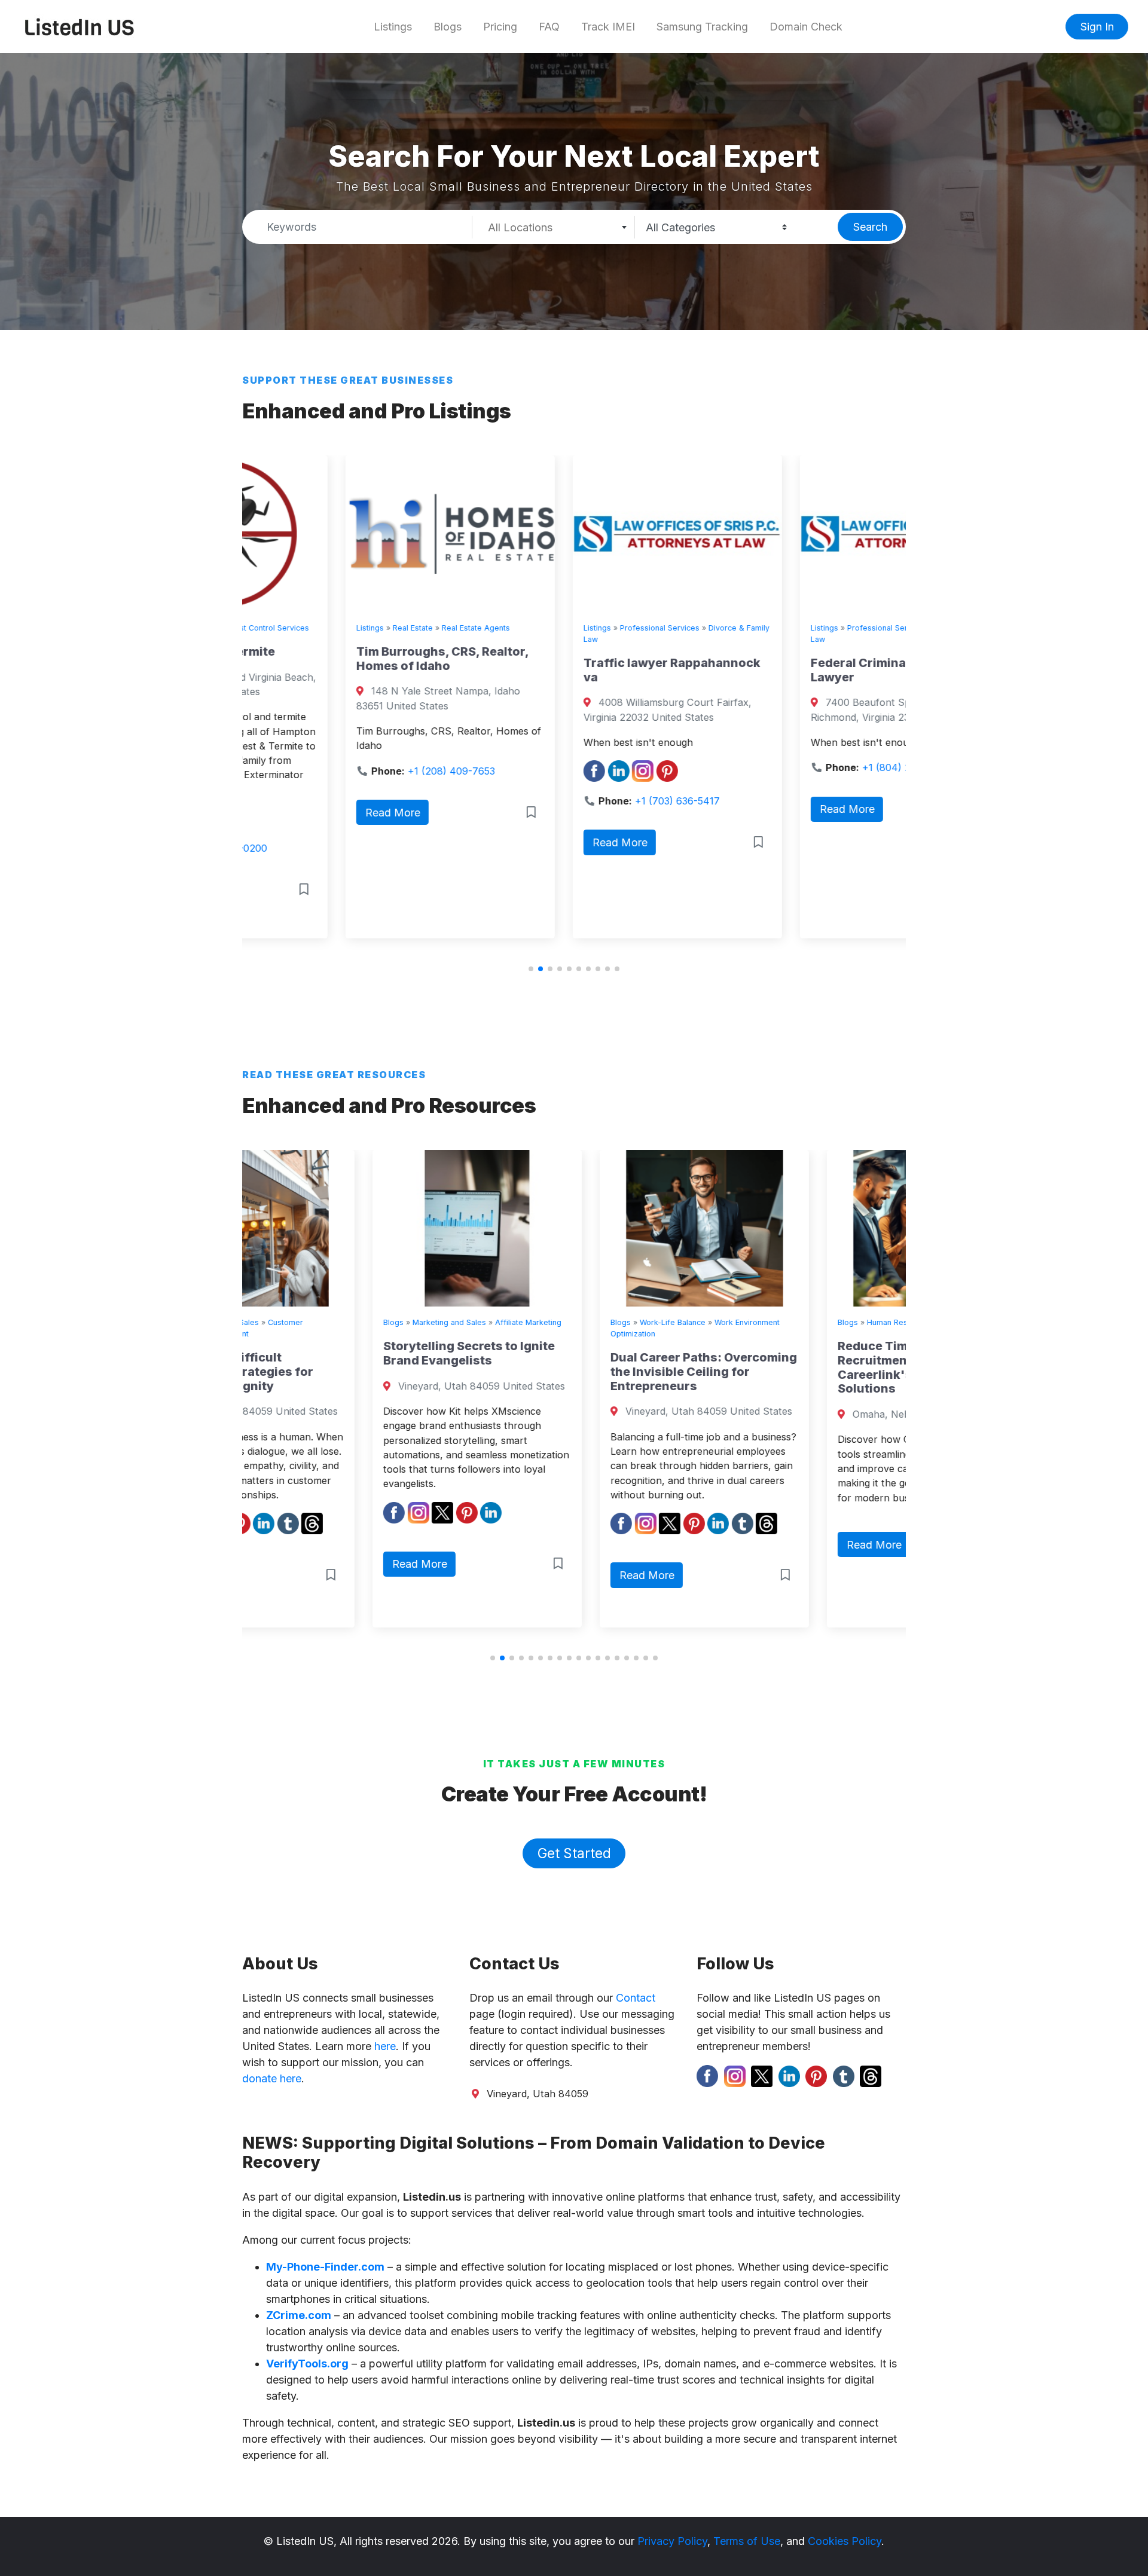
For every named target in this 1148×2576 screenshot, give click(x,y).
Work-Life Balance (542, 1322)
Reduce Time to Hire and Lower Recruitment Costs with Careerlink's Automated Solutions (799, 1367)
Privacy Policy (672, 2541)
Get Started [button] (574, 1853)
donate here (272, 2078)
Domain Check (806, 27)
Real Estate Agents (373, 628)
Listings (393, 27)
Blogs (448, 27)
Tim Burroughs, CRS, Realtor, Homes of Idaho (339, 659)
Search (870, 227)
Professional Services (556, 628)
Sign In (1097, 27)
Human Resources (770, 1322)
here (385, 2046)
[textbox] (553, 228)
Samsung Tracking (702, 27)
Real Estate (309, 628)
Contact (636, 1998)
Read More (289, 813)
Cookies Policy (845, 2541)
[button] (531, 969)
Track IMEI (608, 27)
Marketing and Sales (319, 1322)
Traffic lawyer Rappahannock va (569, 670)
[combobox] (554, 227)
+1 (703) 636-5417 (574, 801)
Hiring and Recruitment (852, 1322)
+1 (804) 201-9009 (802, 767)
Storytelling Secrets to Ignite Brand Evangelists (339, 1353)
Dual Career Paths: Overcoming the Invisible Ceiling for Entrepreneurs (573, 1372)
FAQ (549, 27)
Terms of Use (747, 2541)
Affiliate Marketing (398, 1322)
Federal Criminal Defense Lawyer (783, 670)
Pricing (500, 27)
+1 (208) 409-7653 (348, 771)
